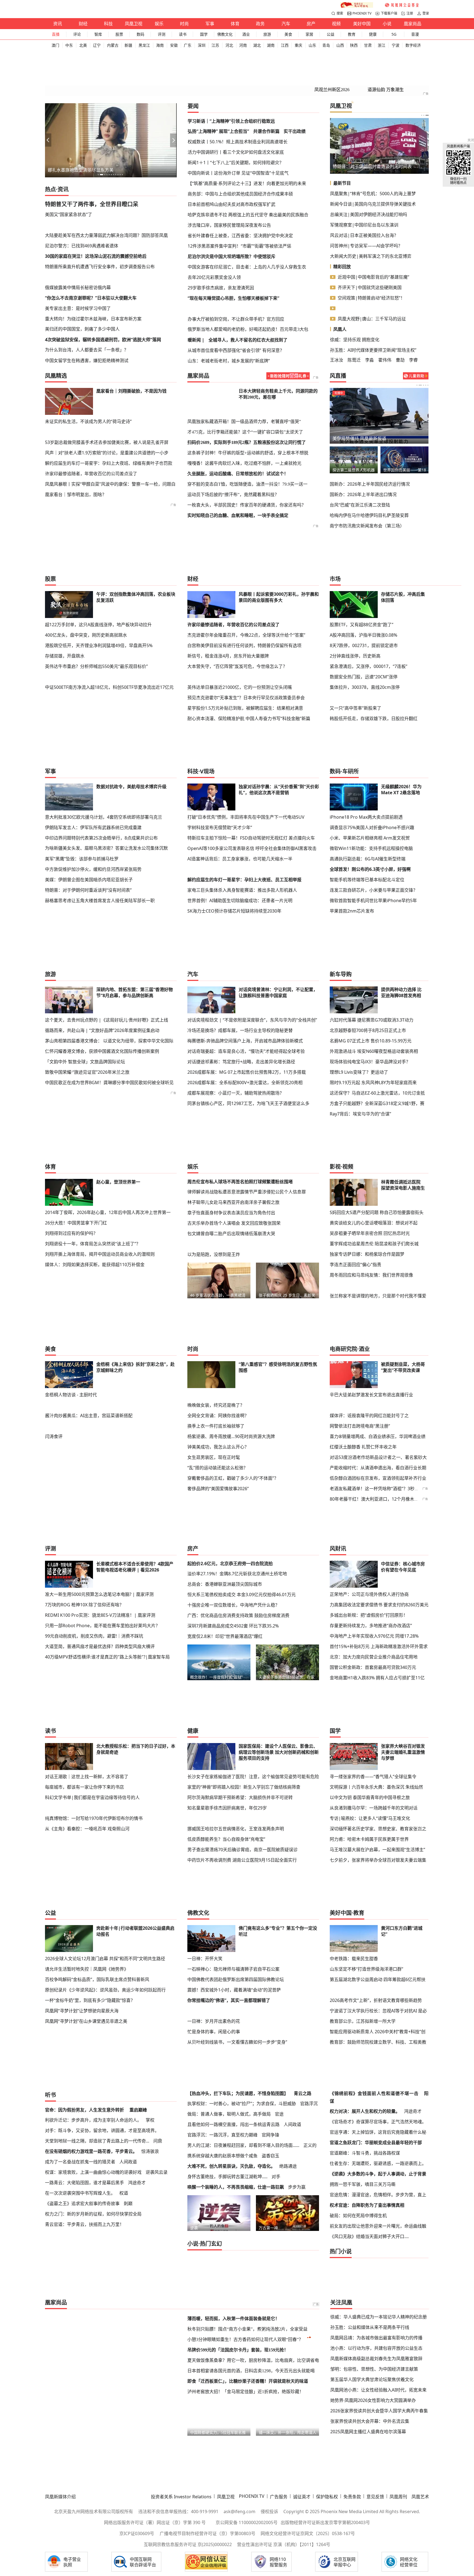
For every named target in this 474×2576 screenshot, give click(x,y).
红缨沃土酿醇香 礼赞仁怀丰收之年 (363, 1332)
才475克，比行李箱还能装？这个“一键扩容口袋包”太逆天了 (245, 397)
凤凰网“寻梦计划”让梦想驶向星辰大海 (82, 1861)
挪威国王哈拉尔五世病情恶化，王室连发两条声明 (236, 1714)
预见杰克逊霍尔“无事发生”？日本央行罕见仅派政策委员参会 (246, 652)
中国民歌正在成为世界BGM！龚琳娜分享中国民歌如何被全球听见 (109, 1013)
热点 (50, 155)
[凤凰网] (56, 5)
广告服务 (279, 2302)
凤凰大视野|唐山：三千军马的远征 (372, 284)
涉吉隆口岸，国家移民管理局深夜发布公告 (229, 191)
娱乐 (159, 24)
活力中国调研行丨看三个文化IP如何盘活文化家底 (236, 118)
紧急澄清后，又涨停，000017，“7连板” (369, 631)
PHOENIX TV (362, 13)
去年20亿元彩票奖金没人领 (214, 243)
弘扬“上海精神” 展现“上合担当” (218, 97)
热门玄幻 (211, 2049)
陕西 (354, 45)
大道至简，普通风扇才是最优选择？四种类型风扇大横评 (100, 1532)
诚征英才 (302, 2302)
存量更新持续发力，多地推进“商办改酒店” (371, 1511)
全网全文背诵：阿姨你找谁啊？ (218, 1301)
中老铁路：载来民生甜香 (354, 1809)
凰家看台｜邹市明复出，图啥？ (76, 449)
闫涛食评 (54, 1311)
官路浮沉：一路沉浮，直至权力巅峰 (222, 1940)
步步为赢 (297, 1992)
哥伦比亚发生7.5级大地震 (357, 404)
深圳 (202, 45)
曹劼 (400, 325)
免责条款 (352, 2302)
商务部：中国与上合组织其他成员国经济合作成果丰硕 (240, 159)
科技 (108, 24)
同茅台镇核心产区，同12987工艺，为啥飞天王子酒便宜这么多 (248, 1034)
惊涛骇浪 (150, 1957)
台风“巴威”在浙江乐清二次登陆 (360, 470)
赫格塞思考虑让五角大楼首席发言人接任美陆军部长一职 (100, 831)
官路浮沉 (309, 1909)
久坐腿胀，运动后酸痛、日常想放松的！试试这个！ (238, 439)
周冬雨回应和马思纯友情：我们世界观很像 (371, 1206)
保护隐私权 (327, 2302)
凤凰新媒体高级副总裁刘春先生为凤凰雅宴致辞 (376, 2164)
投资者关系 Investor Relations (181, 2302)
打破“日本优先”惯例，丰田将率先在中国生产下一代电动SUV (246, 748)
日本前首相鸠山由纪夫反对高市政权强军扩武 (232, 170)
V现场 (207, 702)
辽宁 (97, 45)
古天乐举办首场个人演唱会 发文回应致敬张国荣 (234, 1154)
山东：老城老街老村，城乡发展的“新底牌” (229, 316)
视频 (336, 24)
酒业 (246, 34)
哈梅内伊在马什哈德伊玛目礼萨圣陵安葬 (369, 480)
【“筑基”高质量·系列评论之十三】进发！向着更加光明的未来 (247, 149)
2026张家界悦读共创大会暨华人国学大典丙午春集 (379, 2216)
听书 (50, 1900)
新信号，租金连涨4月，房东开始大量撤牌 (228, 621)
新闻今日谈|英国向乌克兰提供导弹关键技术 (373, 169)
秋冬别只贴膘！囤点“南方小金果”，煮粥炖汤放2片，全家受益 (247, 2134)
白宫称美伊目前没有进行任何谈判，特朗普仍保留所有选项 (244, 611)
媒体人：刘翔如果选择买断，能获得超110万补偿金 (95, 1195)
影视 (335, 1097)
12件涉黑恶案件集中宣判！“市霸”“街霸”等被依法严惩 (239, 211)
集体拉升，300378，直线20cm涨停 (365, 652)
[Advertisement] (111, 190)
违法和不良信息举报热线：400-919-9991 (178, 2317)
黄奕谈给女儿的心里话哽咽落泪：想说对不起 (374, 1153)
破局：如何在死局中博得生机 (358, 2021)
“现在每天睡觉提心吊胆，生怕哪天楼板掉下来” (233, 264)
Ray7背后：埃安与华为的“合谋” (360, 1044)
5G (394, 34)
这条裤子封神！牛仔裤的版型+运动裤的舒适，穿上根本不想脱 (248, 418)
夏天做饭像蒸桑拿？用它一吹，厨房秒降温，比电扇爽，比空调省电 (253, 2166)
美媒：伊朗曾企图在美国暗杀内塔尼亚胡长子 (89, 810)
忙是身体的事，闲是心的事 (214, 1872)
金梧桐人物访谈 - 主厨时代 (71, 1290)
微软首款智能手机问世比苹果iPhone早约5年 (373, 831)
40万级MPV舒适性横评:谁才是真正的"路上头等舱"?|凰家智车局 (107, 1542)
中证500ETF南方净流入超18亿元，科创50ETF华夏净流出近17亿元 (109, 642)
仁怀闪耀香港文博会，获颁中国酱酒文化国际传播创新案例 (102, 982)
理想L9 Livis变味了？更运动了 (359, 1003)
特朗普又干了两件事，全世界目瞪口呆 (92, 170)
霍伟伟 (385, 325)
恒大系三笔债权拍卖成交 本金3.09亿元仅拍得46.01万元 (242, 1480)
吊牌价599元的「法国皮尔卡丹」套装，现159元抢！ (238, 2155)
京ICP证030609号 (137, 2339)
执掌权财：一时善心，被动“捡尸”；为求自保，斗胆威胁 (242, 1909)
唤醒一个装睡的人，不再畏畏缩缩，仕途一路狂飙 (236, 1992)
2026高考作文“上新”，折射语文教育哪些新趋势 (376, 1840)
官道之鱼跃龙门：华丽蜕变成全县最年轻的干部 (376, 1948)
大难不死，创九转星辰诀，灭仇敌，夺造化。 (231, 1971)
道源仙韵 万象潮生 (386, 55)
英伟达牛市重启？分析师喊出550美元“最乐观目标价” (96, 631)
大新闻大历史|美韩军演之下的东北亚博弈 (371, 222)
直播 (56, 34)
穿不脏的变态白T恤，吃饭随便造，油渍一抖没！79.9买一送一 (247, 449)
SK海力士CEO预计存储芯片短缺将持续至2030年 (234, 841)
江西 (285, 45)
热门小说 (341, 2057)
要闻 (193, 72)
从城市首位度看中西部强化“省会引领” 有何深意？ (236, 305)
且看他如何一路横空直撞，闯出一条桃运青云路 (233, 1930)
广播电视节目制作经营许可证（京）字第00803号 (208, 2339)
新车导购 (341, 905)
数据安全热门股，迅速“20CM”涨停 (364, 642)
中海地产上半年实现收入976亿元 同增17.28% (374, 1521)
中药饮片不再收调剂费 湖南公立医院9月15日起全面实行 (242, 1745)
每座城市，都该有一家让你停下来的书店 (84, 1672)
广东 (188, 45)
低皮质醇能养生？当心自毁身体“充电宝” (226, 1724)
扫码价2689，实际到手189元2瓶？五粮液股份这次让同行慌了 (247, 408)
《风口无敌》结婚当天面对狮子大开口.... (369, 2042)
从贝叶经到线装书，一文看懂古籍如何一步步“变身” (237, 1882)
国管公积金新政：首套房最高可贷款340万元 (373, 1553)
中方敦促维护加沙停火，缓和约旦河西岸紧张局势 (93, 800)
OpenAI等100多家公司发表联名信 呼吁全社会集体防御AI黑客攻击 (252, 779)
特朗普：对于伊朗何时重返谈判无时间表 (372, 132)
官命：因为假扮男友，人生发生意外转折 (84, 1915)
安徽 (174, 45)
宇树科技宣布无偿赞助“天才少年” (220, 758)
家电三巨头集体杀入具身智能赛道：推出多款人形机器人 (242, 821)
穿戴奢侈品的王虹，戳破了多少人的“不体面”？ (233, 1363)
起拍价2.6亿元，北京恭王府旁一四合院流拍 (230, 1449)
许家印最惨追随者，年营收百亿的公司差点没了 (91, 428)
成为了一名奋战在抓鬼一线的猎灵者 (80, 1967)
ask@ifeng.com (239, 2317)
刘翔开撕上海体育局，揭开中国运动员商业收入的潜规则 (100, 1185)
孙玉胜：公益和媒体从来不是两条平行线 (370, 2133)
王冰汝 (337, 325)
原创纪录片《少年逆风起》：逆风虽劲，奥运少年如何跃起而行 (105, 1840)
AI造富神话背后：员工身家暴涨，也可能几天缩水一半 (240, 789)
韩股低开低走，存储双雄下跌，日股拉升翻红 (374, 684)
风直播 (338, 341)
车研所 (351, 702)
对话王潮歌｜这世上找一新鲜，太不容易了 (87, 1662)
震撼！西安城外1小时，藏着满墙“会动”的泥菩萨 (234, 1840)
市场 (335, 544)
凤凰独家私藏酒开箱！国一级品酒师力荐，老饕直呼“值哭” (244, 387)
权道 (124, 1998)
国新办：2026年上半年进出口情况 (363, 460)
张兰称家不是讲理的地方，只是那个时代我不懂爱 (378, 1226)
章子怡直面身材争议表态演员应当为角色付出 (231, 1143)
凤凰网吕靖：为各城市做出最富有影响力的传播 (376, 2143)
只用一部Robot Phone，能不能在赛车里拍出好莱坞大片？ (102, 1511)
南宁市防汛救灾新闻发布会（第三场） (367, 491)
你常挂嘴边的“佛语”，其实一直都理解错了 (229, 1851)
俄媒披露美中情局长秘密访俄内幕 (78, 253)
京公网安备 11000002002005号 (247, 2328)
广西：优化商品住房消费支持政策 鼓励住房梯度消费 (238, 1501)
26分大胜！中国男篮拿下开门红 (76, 1153)
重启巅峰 (138, 1915)
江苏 (215, 45)
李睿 (413, 325)
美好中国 (362, 24)
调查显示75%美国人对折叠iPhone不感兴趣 (372, 758)
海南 (160, 45)
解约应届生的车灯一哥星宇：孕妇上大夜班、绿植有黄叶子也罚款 (109, 418)
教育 (352, 34)
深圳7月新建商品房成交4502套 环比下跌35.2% (233, 1511)
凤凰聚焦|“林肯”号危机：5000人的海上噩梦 (373, 159)
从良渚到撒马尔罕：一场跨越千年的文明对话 (374, 1693)
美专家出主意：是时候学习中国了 (78, 274)
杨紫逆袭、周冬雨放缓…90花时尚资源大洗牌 (231, 1322)
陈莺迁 (354, 325)
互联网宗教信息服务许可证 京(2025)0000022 (188, 2350)
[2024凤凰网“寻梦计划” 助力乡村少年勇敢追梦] (402, 5)
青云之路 (303, 1899)
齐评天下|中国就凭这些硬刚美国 (370, 253)
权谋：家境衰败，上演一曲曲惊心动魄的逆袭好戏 (93, 1978)
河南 (243, 45)
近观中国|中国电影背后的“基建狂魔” (373, 242)
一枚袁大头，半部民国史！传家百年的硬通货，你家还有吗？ (247, 470)
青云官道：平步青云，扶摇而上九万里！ (84, 2030)
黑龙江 (144, 45)
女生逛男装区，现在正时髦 (214, 1342)
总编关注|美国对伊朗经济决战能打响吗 (369, 180)
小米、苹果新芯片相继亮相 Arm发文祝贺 (370, 768)
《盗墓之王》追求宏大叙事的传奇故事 (82, 2009)
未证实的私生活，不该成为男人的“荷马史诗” (88, 387)
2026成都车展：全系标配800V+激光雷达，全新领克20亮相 (245, 1013)
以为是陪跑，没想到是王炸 (214, 1174)
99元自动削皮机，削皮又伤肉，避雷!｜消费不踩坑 (94, 1521)
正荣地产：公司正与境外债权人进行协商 (369, 1479)
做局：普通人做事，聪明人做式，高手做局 (229, 1919)
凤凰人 (340, 295)
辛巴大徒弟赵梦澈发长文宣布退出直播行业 (371, 1290)
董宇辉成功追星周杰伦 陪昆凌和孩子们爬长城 (374, 1174)
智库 (98, 34)
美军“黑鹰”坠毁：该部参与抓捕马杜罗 (82, 789)
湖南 (271, 45)
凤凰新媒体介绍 (60, 2302)
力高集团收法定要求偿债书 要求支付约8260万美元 (379, 1490)
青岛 (326, 45)
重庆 (298, 45)
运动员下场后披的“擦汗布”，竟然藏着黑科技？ (233, 460)
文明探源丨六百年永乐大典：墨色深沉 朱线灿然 (376, 1672)
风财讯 (338, 1434)
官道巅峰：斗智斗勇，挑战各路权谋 (365, 1958)
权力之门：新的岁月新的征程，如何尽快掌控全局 (93, 2019)
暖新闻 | (196, 295)
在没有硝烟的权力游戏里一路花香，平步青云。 (91, 1957)
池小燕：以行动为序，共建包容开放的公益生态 (376, 2153)
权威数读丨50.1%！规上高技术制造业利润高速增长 (238, 107)
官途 (279, 1919)
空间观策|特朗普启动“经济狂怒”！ (371, 263)
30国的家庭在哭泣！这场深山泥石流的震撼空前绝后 (96, 222)
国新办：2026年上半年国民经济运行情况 (370, 449)
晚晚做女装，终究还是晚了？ (216, 1290)
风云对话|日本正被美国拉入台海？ (364, 201)
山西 (340, 45)
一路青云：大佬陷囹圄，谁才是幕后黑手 (84, 1988)
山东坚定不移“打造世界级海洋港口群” (366, 1819)
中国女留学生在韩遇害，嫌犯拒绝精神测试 (87, 326)
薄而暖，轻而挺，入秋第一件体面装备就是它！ (233, 2124)
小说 (387, 24)
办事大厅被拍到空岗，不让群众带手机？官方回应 (236, 274)
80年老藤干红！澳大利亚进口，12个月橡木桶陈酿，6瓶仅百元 (391, 1384)
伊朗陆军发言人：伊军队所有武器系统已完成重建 (93, 758)
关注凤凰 (341, 2108)
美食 (288, 34)
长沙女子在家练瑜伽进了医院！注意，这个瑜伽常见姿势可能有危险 (253, 1662)
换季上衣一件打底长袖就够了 (216, 1311)
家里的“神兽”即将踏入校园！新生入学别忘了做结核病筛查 (244, 1672)
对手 (276, 1982)
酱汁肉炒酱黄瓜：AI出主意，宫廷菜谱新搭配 (89, 1301)
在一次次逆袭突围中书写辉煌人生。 (80, 1998)
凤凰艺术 (420, 2302)
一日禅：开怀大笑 (205, 1809)
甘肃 (368, 45)
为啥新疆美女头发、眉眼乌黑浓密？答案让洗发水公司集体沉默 (106, 779)
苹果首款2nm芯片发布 (352, 841)
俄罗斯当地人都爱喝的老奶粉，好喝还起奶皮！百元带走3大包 (248, 284)
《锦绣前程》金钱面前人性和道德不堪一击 (374, 1899)
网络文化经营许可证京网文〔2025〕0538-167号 (308, 2339)
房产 (311, 24)
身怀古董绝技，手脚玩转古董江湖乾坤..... (227, 1982)
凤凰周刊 (398, 2302)
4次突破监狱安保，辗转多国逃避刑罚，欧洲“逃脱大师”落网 (103, 305)
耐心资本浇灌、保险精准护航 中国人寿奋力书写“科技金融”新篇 (249, 673)
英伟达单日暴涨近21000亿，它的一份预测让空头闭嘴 (240, 642)
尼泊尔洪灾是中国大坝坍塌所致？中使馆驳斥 (232, 222)
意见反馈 (375, 2302)
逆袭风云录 (157, 1978)
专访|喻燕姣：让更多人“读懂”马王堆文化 (370, 1703)
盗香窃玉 (270, 1961)
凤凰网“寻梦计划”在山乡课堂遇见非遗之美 (86, 1872)
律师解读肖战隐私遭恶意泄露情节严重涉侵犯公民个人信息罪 (247, 1122)
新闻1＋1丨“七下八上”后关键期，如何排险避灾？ (236, 128)
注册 (410, 13)
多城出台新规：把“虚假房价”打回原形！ (369, 1500)
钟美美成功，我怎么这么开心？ (218, 1332)
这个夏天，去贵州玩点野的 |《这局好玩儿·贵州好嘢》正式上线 (107, 950)
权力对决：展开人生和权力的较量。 (365, 1917)
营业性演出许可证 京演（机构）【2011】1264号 (284, 2350)
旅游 (267, 34)
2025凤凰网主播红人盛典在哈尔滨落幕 (368, 2237)
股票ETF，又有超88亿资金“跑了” (362, 590)
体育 (235, 24)
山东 (312, 45)
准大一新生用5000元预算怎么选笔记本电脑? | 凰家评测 (99, 1479)
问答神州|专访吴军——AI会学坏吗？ (366, 211)
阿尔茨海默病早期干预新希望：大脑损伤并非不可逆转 (240, 1682)
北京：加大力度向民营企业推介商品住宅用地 (374, 1542)
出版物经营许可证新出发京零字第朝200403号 (325, 2328)
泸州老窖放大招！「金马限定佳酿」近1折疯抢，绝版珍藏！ (246, 2197)
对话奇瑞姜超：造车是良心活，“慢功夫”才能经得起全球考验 (246, 982)
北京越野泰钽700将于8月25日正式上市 (368, 961)
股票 (119, 34)
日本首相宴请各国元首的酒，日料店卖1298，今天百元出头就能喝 (251, 2176)
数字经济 (413, 45)
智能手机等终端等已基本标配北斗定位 (367, 810)
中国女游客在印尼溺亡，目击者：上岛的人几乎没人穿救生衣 (247, 232)
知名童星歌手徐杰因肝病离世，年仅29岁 (227, 1693)
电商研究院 (343, 1245)
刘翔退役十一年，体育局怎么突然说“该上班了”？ (93, 1174)
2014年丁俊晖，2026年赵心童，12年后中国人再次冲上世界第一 (108, 1143)
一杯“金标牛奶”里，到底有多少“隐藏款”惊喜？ (90, 1851)
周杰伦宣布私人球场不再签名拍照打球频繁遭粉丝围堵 (240, 1112)
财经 (83, 24)
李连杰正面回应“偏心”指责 (356, 1195)
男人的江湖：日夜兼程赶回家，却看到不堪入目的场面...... (243, 1951)
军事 (210, 24)
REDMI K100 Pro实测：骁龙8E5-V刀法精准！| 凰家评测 (100, 1500)
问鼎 (158, 1946)
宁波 (396, 45)
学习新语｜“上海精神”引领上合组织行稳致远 (231, 86)
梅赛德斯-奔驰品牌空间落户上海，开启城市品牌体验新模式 (245, 971)
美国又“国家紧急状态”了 (69, 180)
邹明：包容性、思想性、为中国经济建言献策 (374, 2174)
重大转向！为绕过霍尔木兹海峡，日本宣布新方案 (93, 284)
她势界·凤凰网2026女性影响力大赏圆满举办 (373, 2206)
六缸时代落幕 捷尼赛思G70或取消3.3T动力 (372, 950)
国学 (204, 34)
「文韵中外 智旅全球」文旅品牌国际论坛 (85, 992)
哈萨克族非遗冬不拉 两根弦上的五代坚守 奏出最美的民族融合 (248, 180)
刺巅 (128, 2009)
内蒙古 (113, 45)
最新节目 (342, 149)
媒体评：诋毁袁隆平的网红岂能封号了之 (369, 1301)
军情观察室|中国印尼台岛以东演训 (364, 190)
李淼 (369, 325)
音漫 (415, 34)
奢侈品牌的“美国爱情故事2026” (218, 1374)
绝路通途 (288, 1971)
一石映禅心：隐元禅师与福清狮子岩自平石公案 (233, 1819)
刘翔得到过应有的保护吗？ (71, 1164)
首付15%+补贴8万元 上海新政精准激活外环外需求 (379, 1532)
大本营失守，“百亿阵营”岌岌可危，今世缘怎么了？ (237, 631)
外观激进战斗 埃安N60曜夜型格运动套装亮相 (374, 982)
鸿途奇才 (137, 1988)
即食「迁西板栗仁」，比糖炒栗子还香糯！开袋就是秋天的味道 (248, 2187)
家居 (309, 34)
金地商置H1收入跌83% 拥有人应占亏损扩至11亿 (377, 1563)
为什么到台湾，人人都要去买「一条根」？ (87, 315)
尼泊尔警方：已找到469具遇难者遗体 (82, 211)
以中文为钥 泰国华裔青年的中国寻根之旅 (370, 1682)
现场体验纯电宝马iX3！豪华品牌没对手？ (370, 992)
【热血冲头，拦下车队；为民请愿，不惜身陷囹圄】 (238, 1899)
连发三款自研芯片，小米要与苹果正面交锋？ (374, 821)
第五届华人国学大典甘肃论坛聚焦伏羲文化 (372, 2185)
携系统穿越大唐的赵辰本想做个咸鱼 (222, 1961)
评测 (162, 34)
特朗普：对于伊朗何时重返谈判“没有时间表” (88, 821)
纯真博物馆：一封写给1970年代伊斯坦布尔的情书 (94, 1693)
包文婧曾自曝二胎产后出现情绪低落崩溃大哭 (231, 1164)
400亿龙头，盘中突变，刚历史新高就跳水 (86, 600)
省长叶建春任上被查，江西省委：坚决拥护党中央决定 (240, 201)
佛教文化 (225, 34)
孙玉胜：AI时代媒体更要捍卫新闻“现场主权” (373, 315)
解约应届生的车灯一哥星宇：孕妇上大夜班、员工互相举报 (244, 810)
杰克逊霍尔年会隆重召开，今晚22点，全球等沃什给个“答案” (246, 600)
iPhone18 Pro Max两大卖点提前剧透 (366, 748)
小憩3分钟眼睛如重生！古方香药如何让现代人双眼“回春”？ (245, 2145)
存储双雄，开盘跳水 (65, 621)
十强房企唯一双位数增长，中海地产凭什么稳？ (233, 1490)
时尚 (184, 24)
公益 (331, 34)
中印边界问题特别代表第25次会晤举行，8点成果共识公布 (101, 768)
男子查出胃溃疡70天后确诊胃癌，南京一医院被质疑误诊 (242, 1735)
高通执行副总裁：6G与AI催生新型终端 (368, 789)
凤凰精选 (56, 341)
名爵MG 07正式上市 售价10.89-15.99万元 (371, 971)
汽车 (286, 24)
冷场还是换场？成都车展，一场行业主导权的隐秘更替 (240, 961)
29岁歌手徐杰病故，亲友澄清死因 (221, 253)
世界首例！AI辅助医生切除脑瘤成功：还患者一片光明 (240, 831)
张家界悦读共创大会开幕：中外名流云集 (370, 2227)
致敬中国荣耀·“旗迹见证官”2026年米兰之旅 (87, 1003)
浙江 (382, 45)
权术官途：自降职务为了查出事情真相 (367, 2010)
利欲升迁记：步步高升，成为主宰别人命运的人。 (93, 1925)
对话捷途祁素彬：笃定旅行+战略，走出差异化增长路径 (241, 992)
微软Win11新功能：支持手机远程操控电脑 (371, 779)
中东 (69, 45)
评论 (77, 34)
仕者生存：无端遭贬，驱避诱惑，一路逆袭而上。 (378, 1969)
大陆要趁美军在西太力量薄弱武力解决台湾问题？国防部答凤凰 (106, 201)
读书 (183, 34)
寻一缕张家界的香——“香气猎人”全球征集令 (373, 1662)
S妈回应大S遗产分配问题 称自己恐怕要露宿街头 (377, 1143)
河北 (229, 45)
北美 (83, 45)
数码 (140, 34)
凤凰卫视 (134, 24)
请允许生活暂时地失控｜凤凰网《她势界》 (87, 1819)
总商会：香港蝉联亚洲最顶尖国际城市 (225, 1469)
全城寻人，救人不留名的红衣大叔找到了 (248, 295)
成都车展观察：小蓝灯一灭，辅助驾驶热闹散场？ (236, 1023)
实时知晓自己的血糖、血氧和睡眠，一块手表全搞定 (238, 481)
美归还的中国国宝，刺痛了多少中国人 (82, 294)
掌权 (150, 1925)
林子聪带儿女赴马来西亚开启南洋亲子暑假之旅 (233, 1133)
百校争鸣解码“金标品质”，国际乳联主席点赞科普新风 (97, 1830)
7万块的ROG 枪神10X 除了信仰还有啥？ (84, 1490)
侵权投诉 (269, 2317)
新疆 (128, 45)
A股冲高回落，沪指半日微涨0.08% (363, 600)
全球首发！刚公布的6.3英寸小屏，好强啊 (370, 800)
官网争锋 (270, 1940)
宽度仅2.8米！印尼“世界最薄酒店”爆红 (225, 1521)
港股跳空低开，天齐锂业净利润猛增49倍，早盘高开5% (99, 611)
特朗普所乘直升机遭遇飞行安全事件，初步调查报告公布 (100, 232)
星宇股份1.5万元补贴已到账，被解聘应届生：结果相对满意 (245, 663)
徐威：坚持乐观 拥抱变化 (355, 305)
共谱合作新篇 (266, 97)
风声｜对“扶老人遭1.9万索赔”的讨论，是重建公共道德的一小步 (107, 407)
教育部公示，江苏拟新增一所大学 (363, 1861)
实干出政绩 (295, 97)
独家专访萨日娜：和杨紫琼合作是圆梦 (367, 1185)
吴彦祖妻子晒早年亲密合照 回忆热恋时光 (370, 1164)
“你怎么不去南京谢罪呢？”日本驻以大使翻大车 (91, 263)
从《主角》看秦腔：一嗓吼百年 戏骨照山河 (87, 1703)
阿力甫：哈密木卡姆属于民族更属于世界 (369, 1724)
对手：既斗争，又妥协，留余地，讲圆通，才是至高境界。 (102, 1936)
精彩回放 (342, 232)
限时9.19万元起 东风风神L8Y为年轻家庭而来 (373, 1013)
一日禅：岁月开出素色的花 (214, 1861)
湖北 (257, 45)
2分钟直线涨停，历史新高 (355, 621)
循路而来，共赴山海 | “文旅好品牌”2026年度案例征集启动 (102, 961)
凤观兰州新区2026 (332, 55)
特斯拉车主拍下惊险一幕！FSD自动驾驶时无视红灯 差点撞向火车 (251, 768)
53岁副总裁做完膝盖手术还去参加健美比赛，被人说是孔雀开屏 (107, 397)
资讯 (58, 24)
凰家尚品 (413, 24)
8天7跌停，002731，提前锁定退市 (364, 611)
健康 (373, 34)
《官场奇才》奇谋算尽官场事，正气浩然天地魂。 (378, 1927)
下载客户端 (389, 13)
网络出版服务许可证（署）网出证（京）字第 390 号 (155, 2328)
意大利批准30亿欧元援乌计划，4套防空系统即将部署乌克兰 (104, 748)
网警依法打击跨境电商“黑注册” (360, 1311)
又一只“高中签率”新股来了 (356, 673)
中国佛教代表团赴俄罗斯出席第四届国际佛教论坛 (236, 1830)
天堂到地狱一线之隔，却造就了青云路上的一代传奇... (97, 1946)
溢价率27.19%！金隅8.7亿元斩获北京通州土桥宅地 (237, 1459)
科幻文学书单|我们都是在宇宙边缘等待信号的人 (92, 1682)
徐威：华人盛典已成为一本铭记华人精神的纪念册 (379, 2122)
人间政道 (128, 1967)
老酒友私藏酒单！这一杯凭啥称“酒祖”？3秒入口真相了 (383, 1374)
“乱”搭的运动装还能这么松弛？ (218, 1353)
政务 (260, 24)
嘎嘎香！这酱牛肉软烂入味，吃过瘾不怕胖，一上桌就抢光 (244, 428)
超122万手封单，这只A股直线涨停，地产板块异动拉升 (98, 590)
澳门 (55, 45)
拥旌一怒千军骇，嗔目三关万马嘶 (363, 1990)
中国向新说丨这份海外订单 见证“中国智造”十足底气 (238, 138)
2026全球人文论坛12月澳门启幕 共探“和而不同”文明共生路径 (105, 1809)
